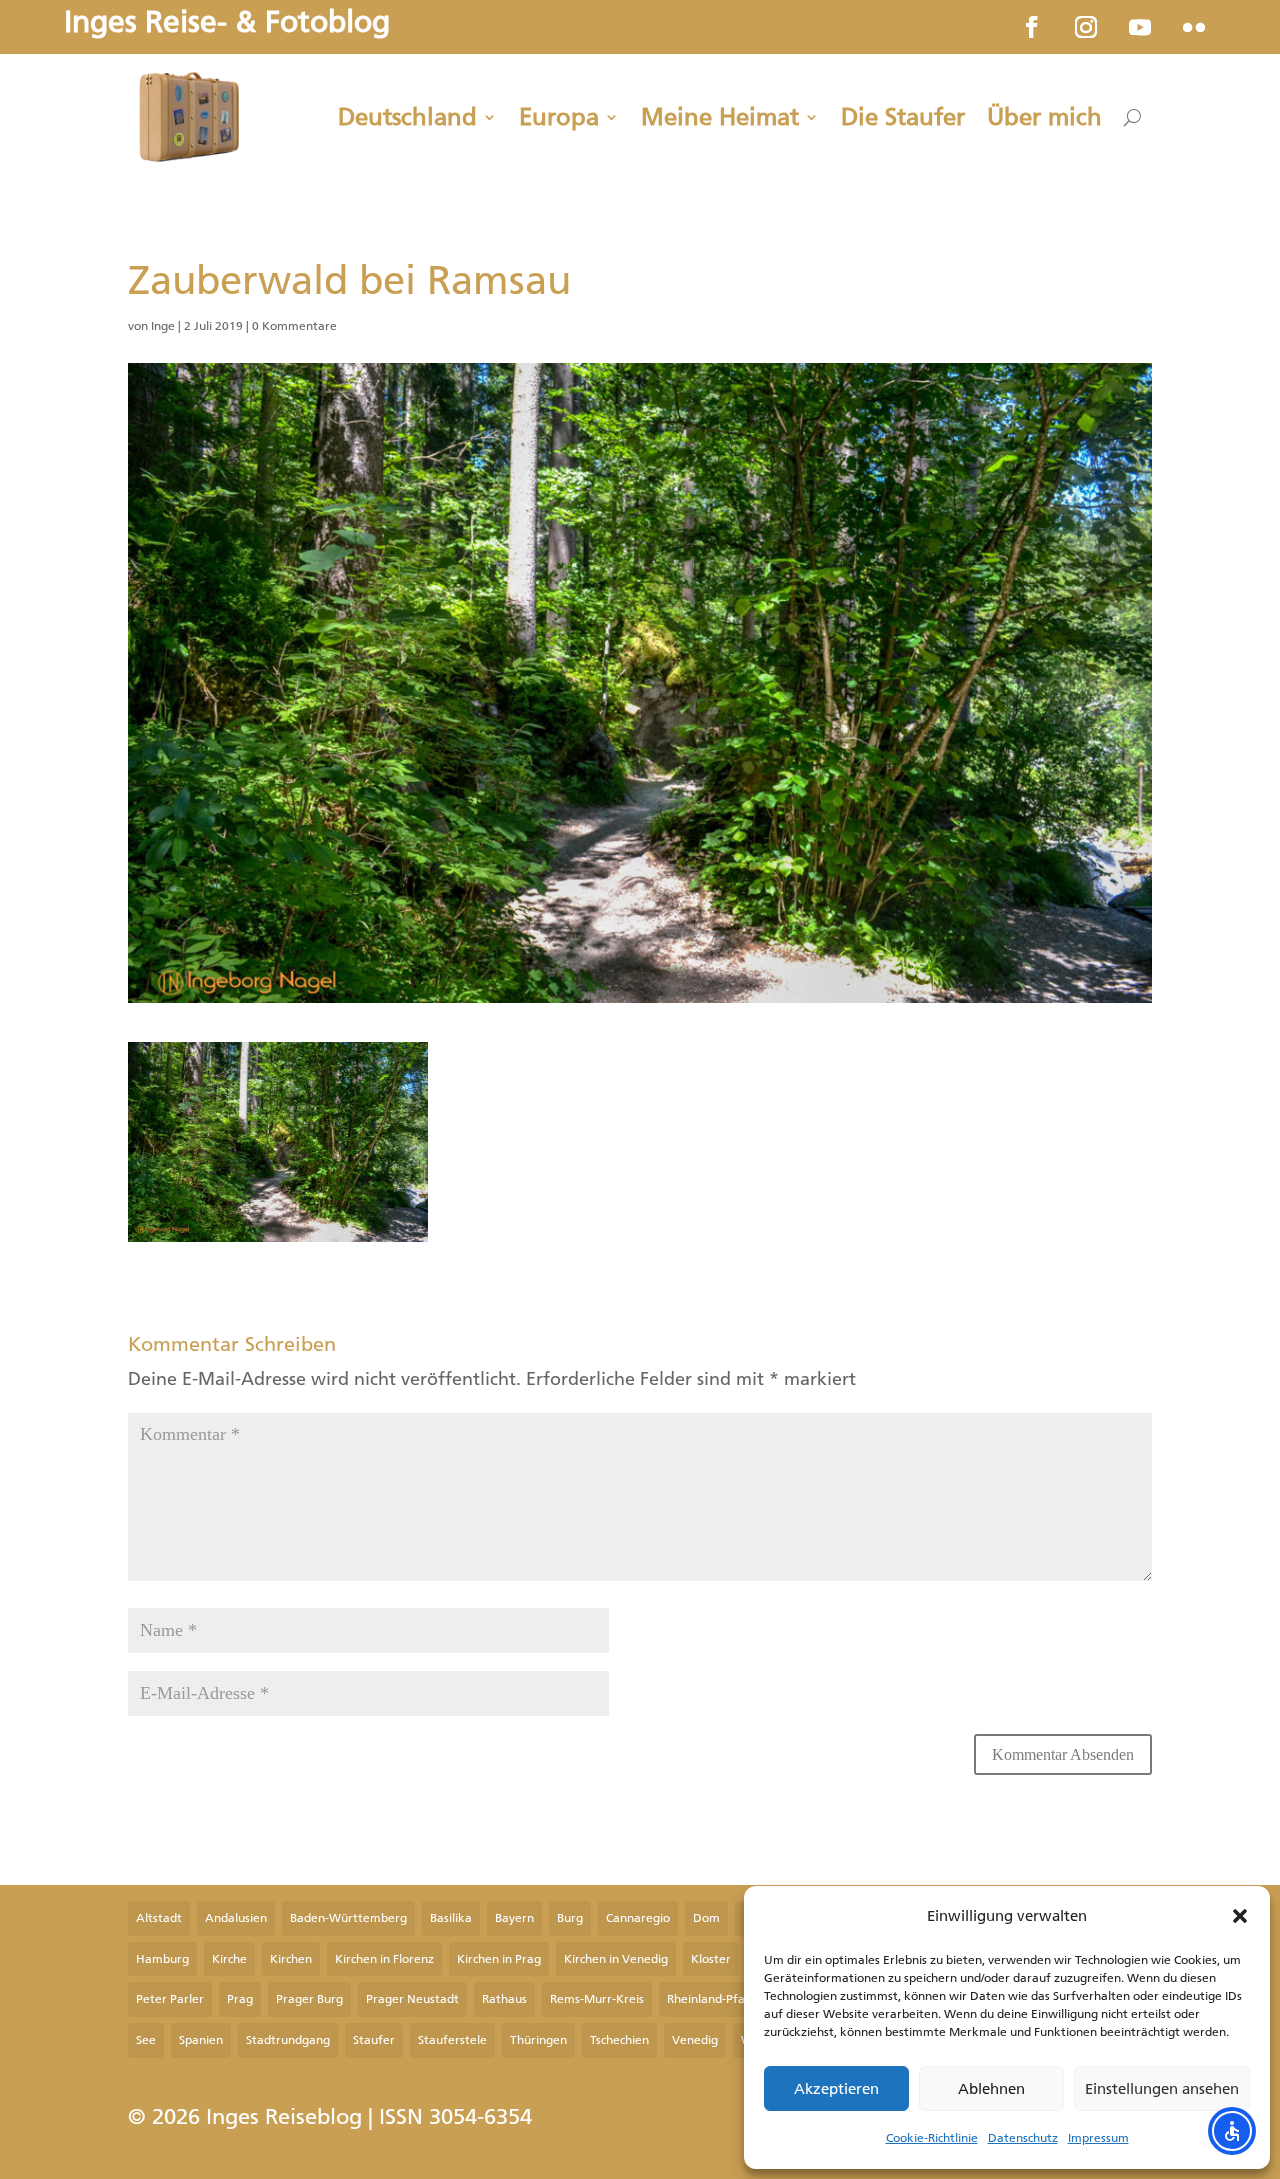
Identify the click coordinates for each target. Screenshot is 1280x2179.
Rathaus (504, 1999)
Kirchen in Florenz (384, 1959)
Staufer (374, 2040)
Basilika (451, 1918)
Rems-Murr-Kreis (597, 1999)
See (146, 2040)
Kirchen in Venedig (616, 1959)
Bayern (514, 1918)
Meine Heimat (720, 117)
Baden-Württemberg (348, 1918)
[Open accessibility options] (1232, 2131)
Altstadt (159, 1918)
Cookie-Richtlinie (932, 2138)
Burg (570, 1918)
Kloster (711, 1959)
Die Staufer (903, 117)
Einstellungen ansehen (1162, 2089)
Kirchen (291, 1959)
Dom (706, 1918)
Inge (163, 326)
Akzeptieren (836, 2089)
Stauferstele (452, 2040)
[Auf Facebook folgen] (1032, 27)
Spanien (201, 2040)
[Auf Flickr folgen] (1194, 27)
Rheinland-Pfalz (710, 1999)
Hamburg (162, 1959)
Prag (240, 1999)
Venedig (695, 2040)
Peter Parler (170, 1999)
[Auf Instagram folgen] (1086, 27)
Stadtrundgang (288, 2040)
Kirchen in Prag (499, 1959)
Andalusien (236, 1918)
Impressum (1098, 2138)
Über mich (1044, 117)
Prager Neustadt (412, 1999)
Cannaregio (638, 1918)
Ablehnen (991, 2089)
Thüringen (538, 2040)
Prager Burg (309, 1999)
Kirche (229, 1959)
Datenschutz (1023, 2138)
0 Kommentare (294, 326)
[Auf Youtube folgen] (1140, 27)
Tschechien (619, 2040)
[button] (1240, 1916)
